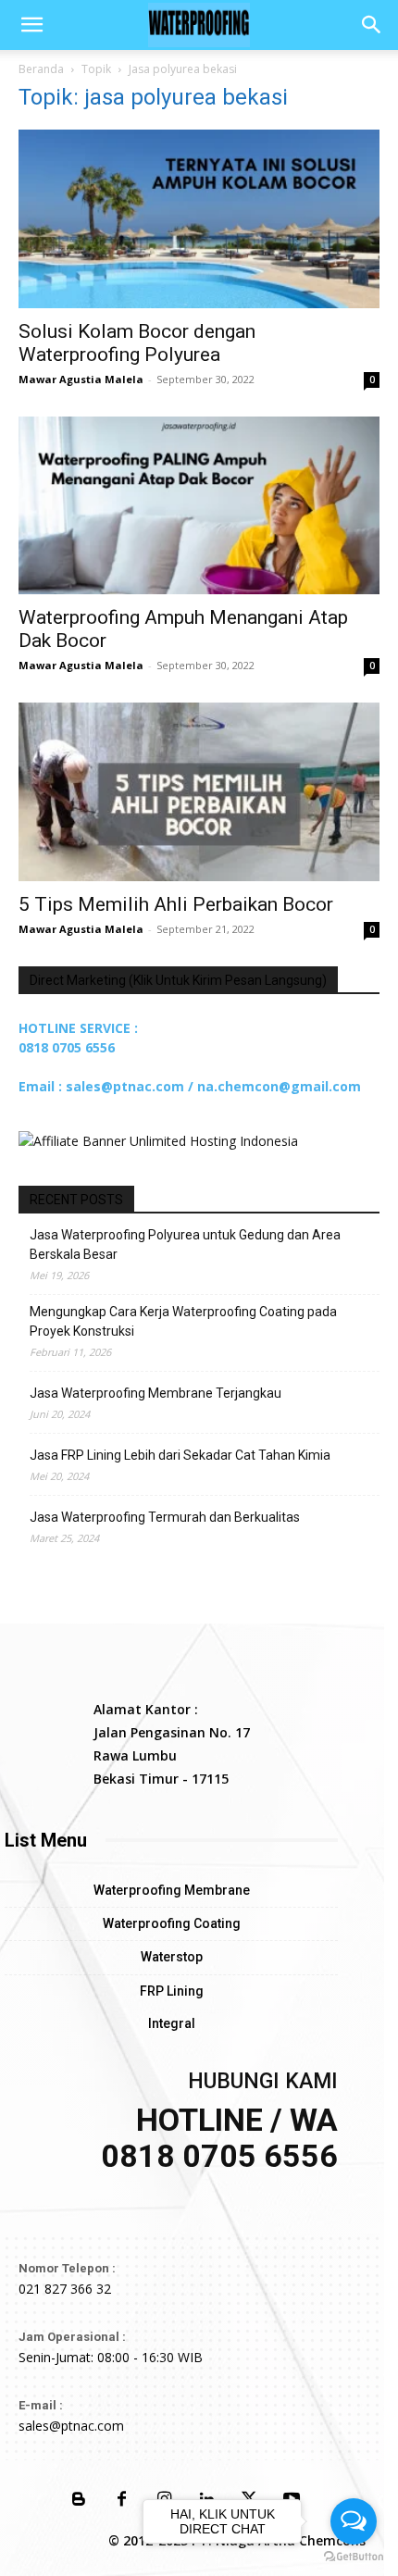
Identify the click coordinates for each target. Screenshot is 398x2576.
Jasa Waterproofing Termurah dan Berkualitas (165, 1517)
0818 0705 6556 (67, 1047)
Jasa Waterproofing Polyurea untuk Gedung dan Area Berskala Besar (185, 1244)
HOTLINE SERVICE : (78, 1028)
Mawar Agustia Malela (81, 379)
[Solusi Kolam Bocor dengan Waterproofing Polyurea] (199, 219)
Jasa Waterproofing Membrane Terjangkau (155, 1393)
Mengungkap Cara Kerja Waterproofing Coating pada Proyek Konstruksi (183, 1321)
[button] (31, 25)
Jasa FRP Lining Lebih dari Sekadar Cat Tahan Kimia (180, 1455)
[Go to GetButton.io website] (354, 2557)
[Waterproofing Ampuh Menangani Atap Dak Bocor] (199, 506)
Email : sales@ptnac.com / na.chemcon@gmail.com (190, 1086)
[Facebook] (121, 2500)
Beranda (41, 69)
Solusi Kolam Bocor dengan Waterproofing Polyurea (137, 343)
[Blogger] (79, 2500)
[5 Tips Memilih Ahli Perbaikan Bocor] (199, 792)
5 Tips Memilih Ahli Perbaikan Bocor (176, 904)
